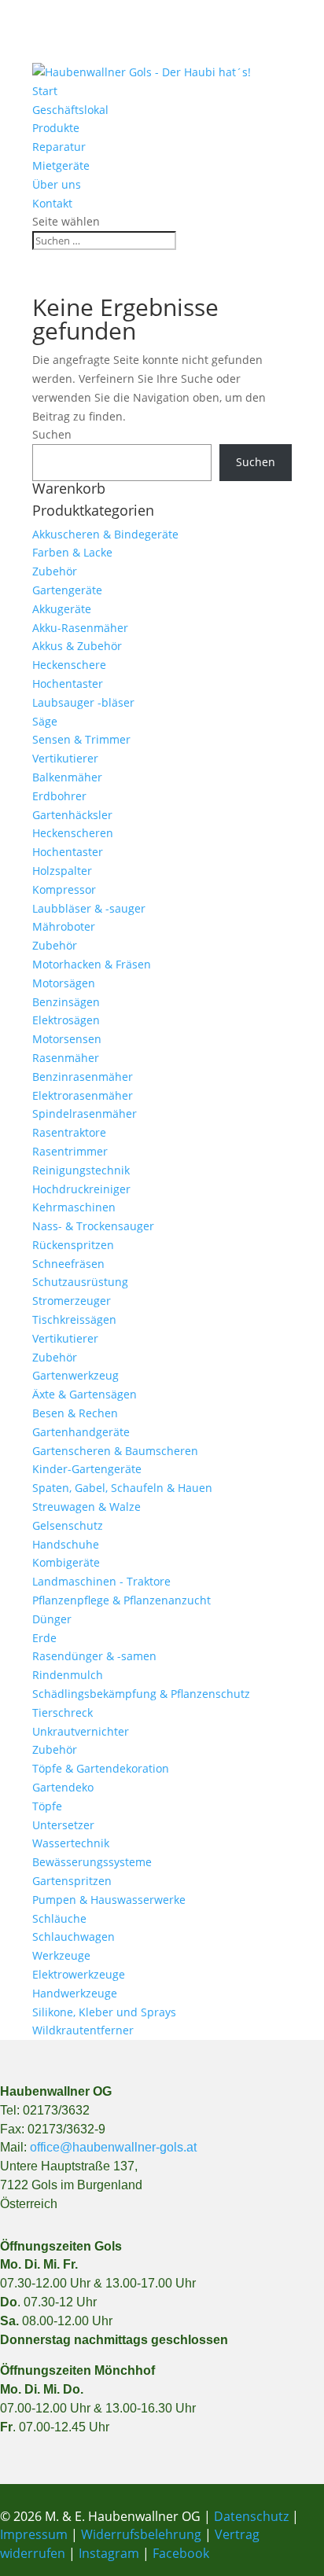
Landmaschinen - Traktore (101, 1581)
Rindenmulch (68, 1675)
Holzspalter (62, 871)
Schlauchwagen (74, 1937)
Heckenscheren (73, 833)
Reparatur (59, 147)
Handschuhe (66, 1544)
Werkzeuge (61, 1955)
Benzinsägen (66, 1002)
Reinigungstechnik (81, 1170)
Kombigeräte (66, 1562)
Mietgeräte (61, 165)
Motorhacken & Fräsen (92, 964)
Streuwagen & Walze (87, 1507)
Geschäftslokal (70, 110)
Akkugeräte (62, 609)
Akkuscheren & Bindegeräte (105, 534)
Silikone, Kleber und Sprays (104, 2012)
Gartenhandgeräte (81, 1432)
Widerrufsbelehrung (141, 2534)
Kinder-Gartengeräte (87, 1469)
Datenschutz (253, 2516)
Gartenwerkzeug (75, 1375)
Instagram (109, 2553)
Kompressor (64, 889)
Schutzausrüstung (80, 1282)
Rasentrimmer (70, 1151)
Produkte (56, 128)
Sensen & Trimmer (81, 739)
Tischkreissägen (74, 1319)
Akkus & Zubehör (77, 646)
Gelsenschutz (68, 1525)
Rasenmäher (66, 1058)
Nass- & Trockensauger (93, 1226)
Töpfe (47, 1806)
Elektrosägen (66, 1020)
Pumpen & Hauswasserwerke (109, 1900)
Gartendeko (63, 1787)
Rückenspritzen (73, 1245)
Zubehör (55, 571)
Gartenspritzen (72, 1881)
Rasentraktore (69, 1132)
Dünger (52, 1619)
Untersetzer (63, 1825)
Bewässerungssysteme (92, 1862)
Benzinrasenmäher (83, 1077)
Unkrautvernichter (81, 1731)
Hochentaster (68, 684)
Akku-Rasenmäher (80, 628)
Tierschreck (63, 1712)
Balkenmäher (67, 777)
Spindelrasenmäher (85, 1113)
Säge (45, 721)
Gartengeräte (67, 590)
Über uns (57, 184)
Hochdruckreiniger (81, 1189)
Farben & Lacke (72, 552)
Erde (44, 1638)
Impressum (34, 2534)
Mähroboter (64, 926)
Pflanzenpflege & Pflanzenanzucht (121, 1600)
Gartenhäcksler (72, 815)
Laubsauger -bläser (83, 702)
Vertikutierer (65, 758)
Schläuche (59, 1918)
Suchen (52, 434)
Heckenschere (69, 665)
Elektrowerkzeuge (79, 1974)
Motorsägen (64, 983)
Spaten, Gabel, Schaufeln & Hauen (122, 1488)
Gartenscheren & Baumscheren (115, 1451)
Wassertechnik (71, 1843)
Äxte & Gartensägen (85, 1394)
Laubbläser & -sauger (89, 908)
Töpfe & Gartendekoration (101, 1768)
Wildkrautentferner (83, 2030)
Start (45, 91)
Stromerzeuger (72, 1301)
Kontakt (52, 203)
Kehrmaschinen (74, 1207)
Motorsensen (67, 1039)
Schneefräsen (68, 1264)
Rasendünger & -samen (94, 1656)
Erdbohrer (59, 796)
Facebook (181, 2553)
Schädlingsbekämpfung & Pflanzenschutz (141, 1694)
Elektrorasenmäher (83, 1095)
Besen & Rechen (75, 1413)
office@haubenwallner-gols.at (113, 2147)
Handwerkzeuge (75, 1993)
